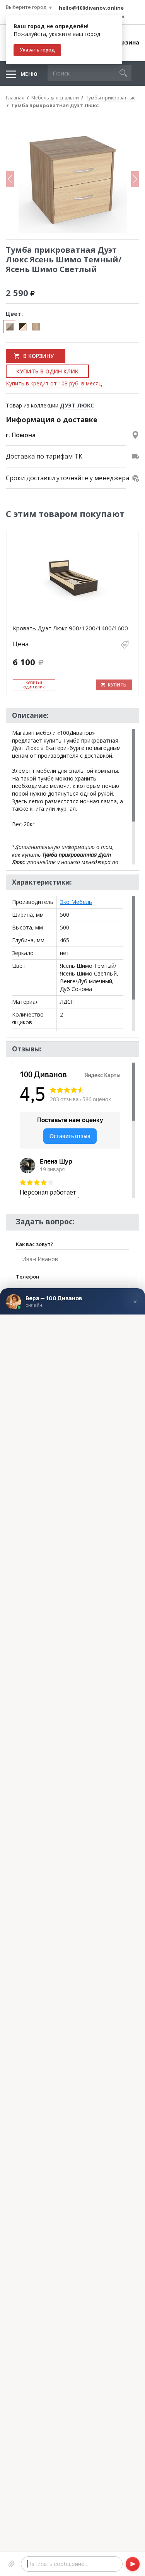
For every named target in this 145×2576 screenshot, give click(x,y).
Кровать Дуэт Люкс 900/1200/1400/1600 (70, 628)
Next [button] (135, 179)
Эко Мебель (76, 902)
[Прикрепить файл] (12, 2564)
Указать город (37, 50)
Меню (29, 74)
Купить (117, 685)
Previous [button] (10, 179)
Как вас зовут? (35, 1244)
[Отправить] (133, 2564)
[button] (123, 73)
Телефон (28, 1277)
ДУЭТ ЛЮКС (77, 405)
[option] (72, 179)
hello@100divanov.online (91, 8)
